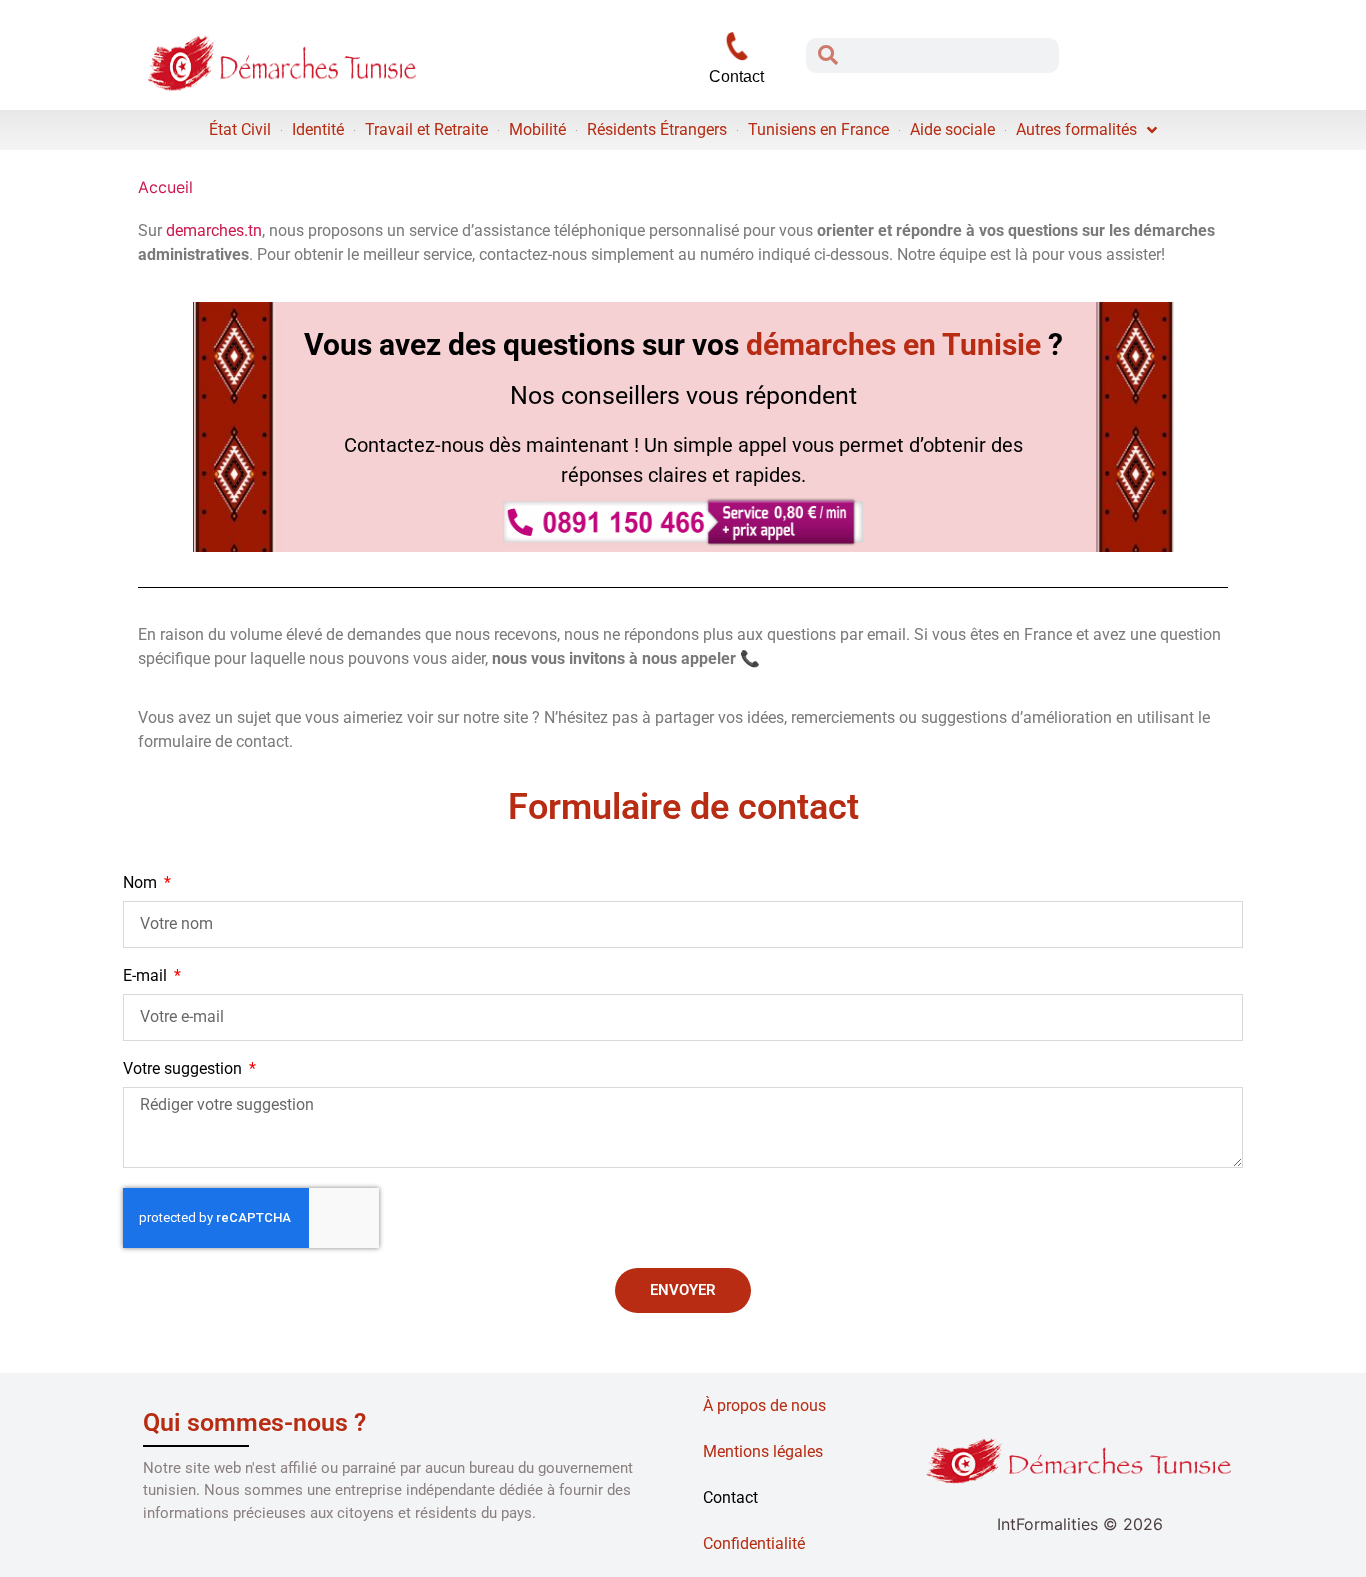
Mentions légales (763, 1451)
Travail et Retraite (426, 129)
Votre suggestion (184, 1069)
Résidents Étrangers (657, 129)
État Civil (240, 129)
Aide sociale (952, 129)
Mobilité (537, 129)
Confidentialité (754, 1543)
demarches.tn (214, 230)
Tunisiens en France (818, 129)
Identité (318, 129)
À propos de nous (764, 1405)
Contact (730, 1497)
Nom (142, 883)
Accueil (165, 187)
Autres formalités (1076, 129)
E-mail (147, 976)
